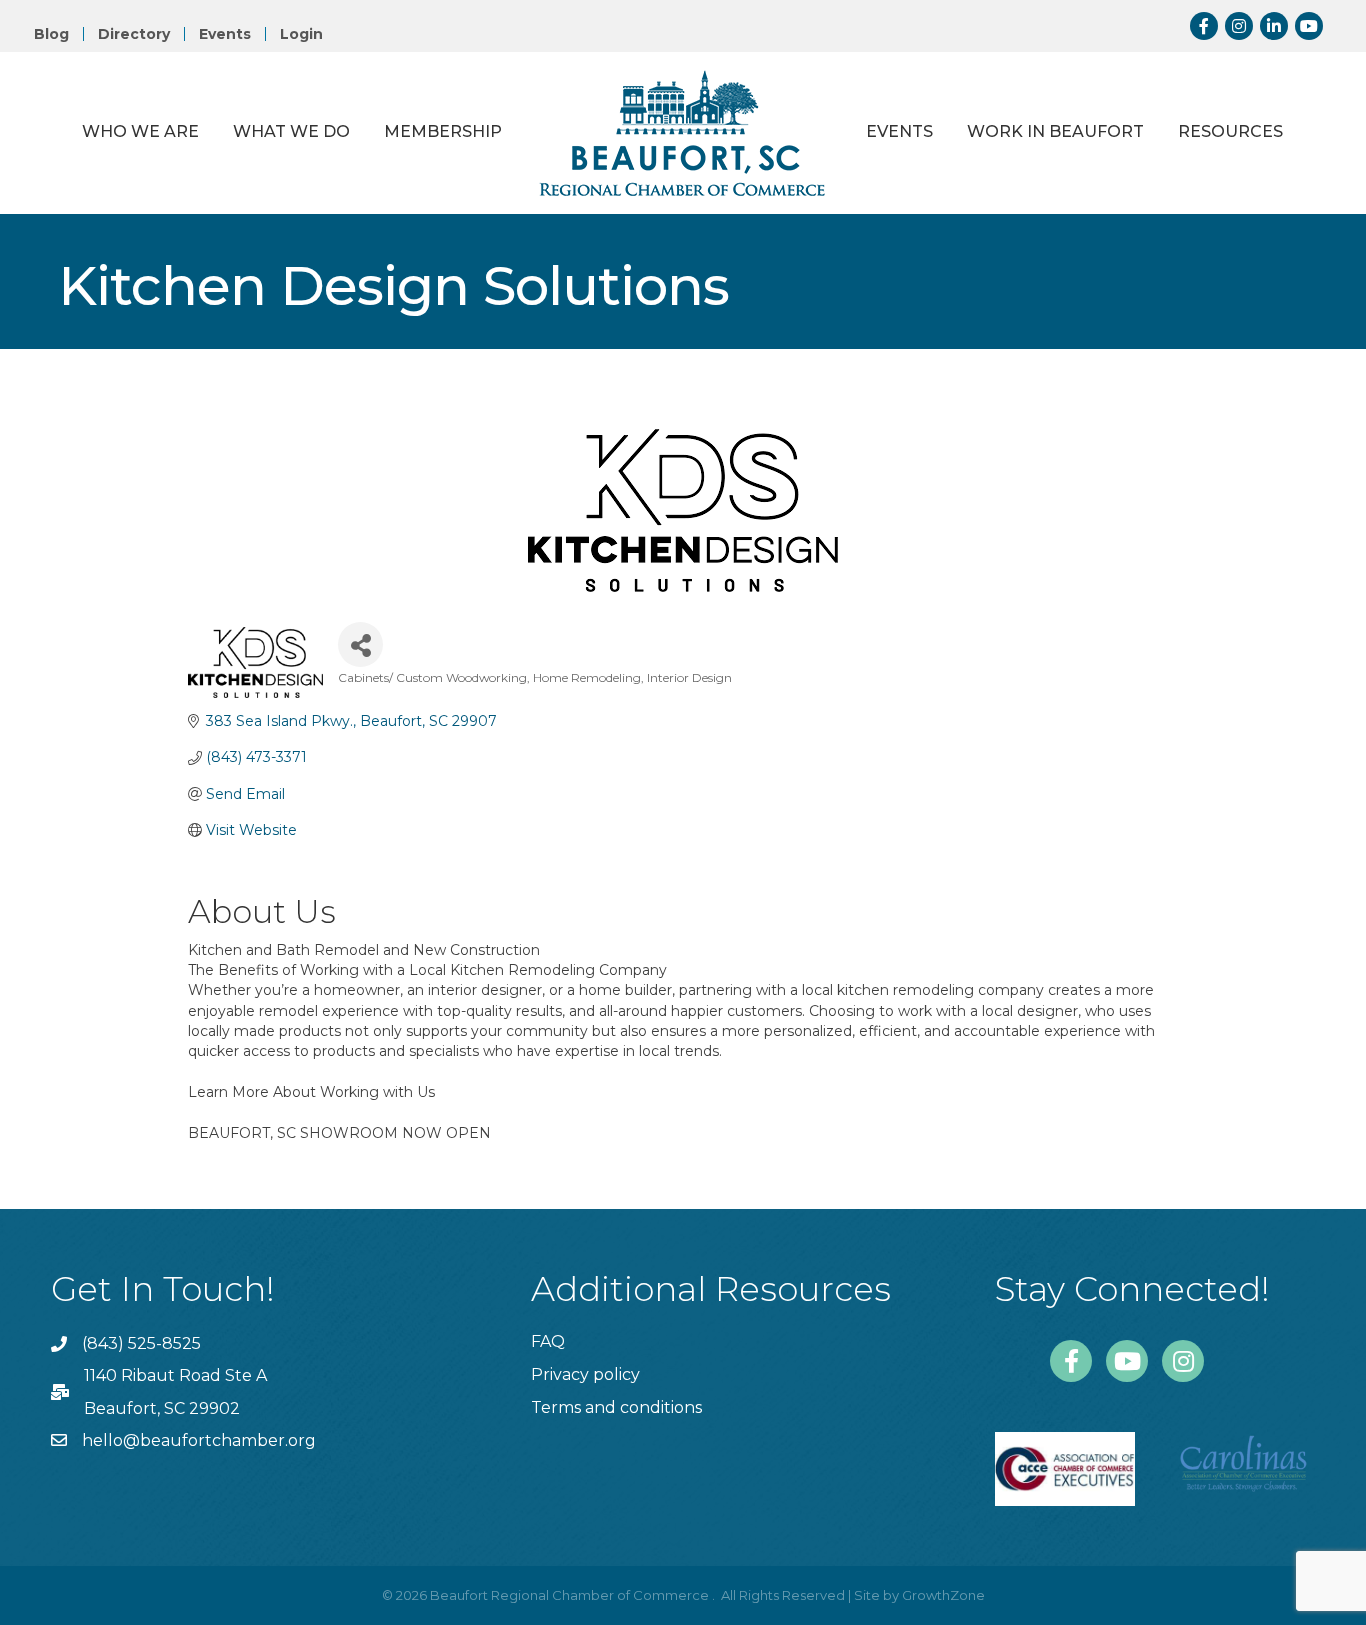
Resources (1230, 131)
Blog (51, 34)
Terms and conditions (616, 1407)
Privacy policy (585, 1374)
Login (301, 34)
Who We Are (140, 131)
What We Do (291, 131)
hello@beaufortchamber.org (199, 1440)
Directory (134, 34)
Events (225, 34)
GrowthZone (943, 1595)
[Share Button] (360, 644)
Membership (443, 131)
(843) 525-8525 (141, 1343)
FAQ (548, 1341)
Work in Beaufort (1055, 131)
